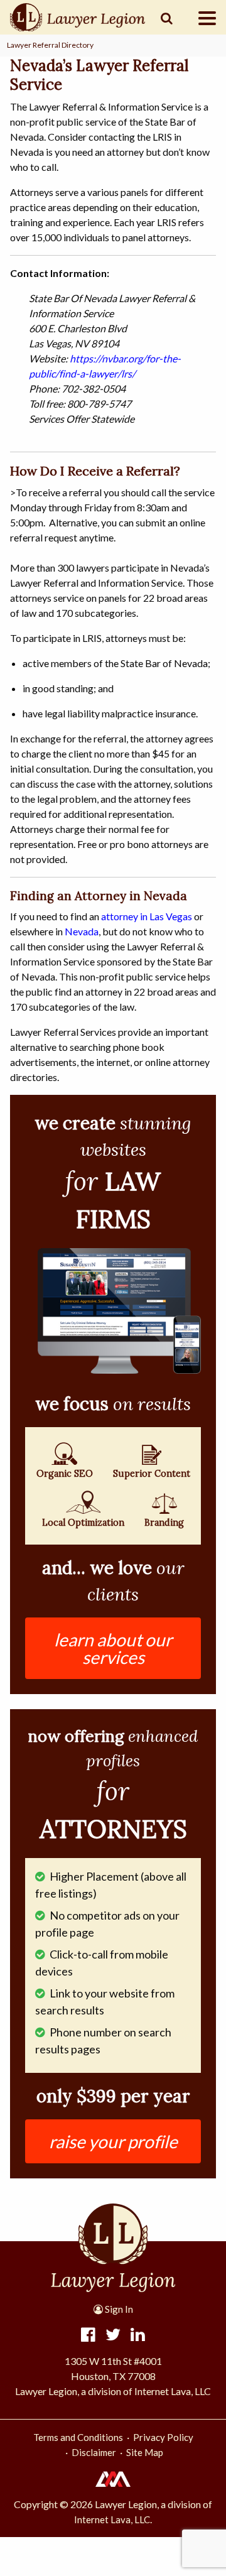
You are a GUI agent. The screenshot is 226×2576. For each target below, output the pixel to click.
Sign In (118, 2309)
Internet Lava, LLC (112, 2519)
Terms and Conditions (78, 2437)
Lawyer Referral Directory (50, 45)
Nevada (82, 931)
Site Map (145, 2452)
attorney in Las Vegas (147, 916)
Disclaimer (94, 2452)
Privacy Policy (163, 2437)
